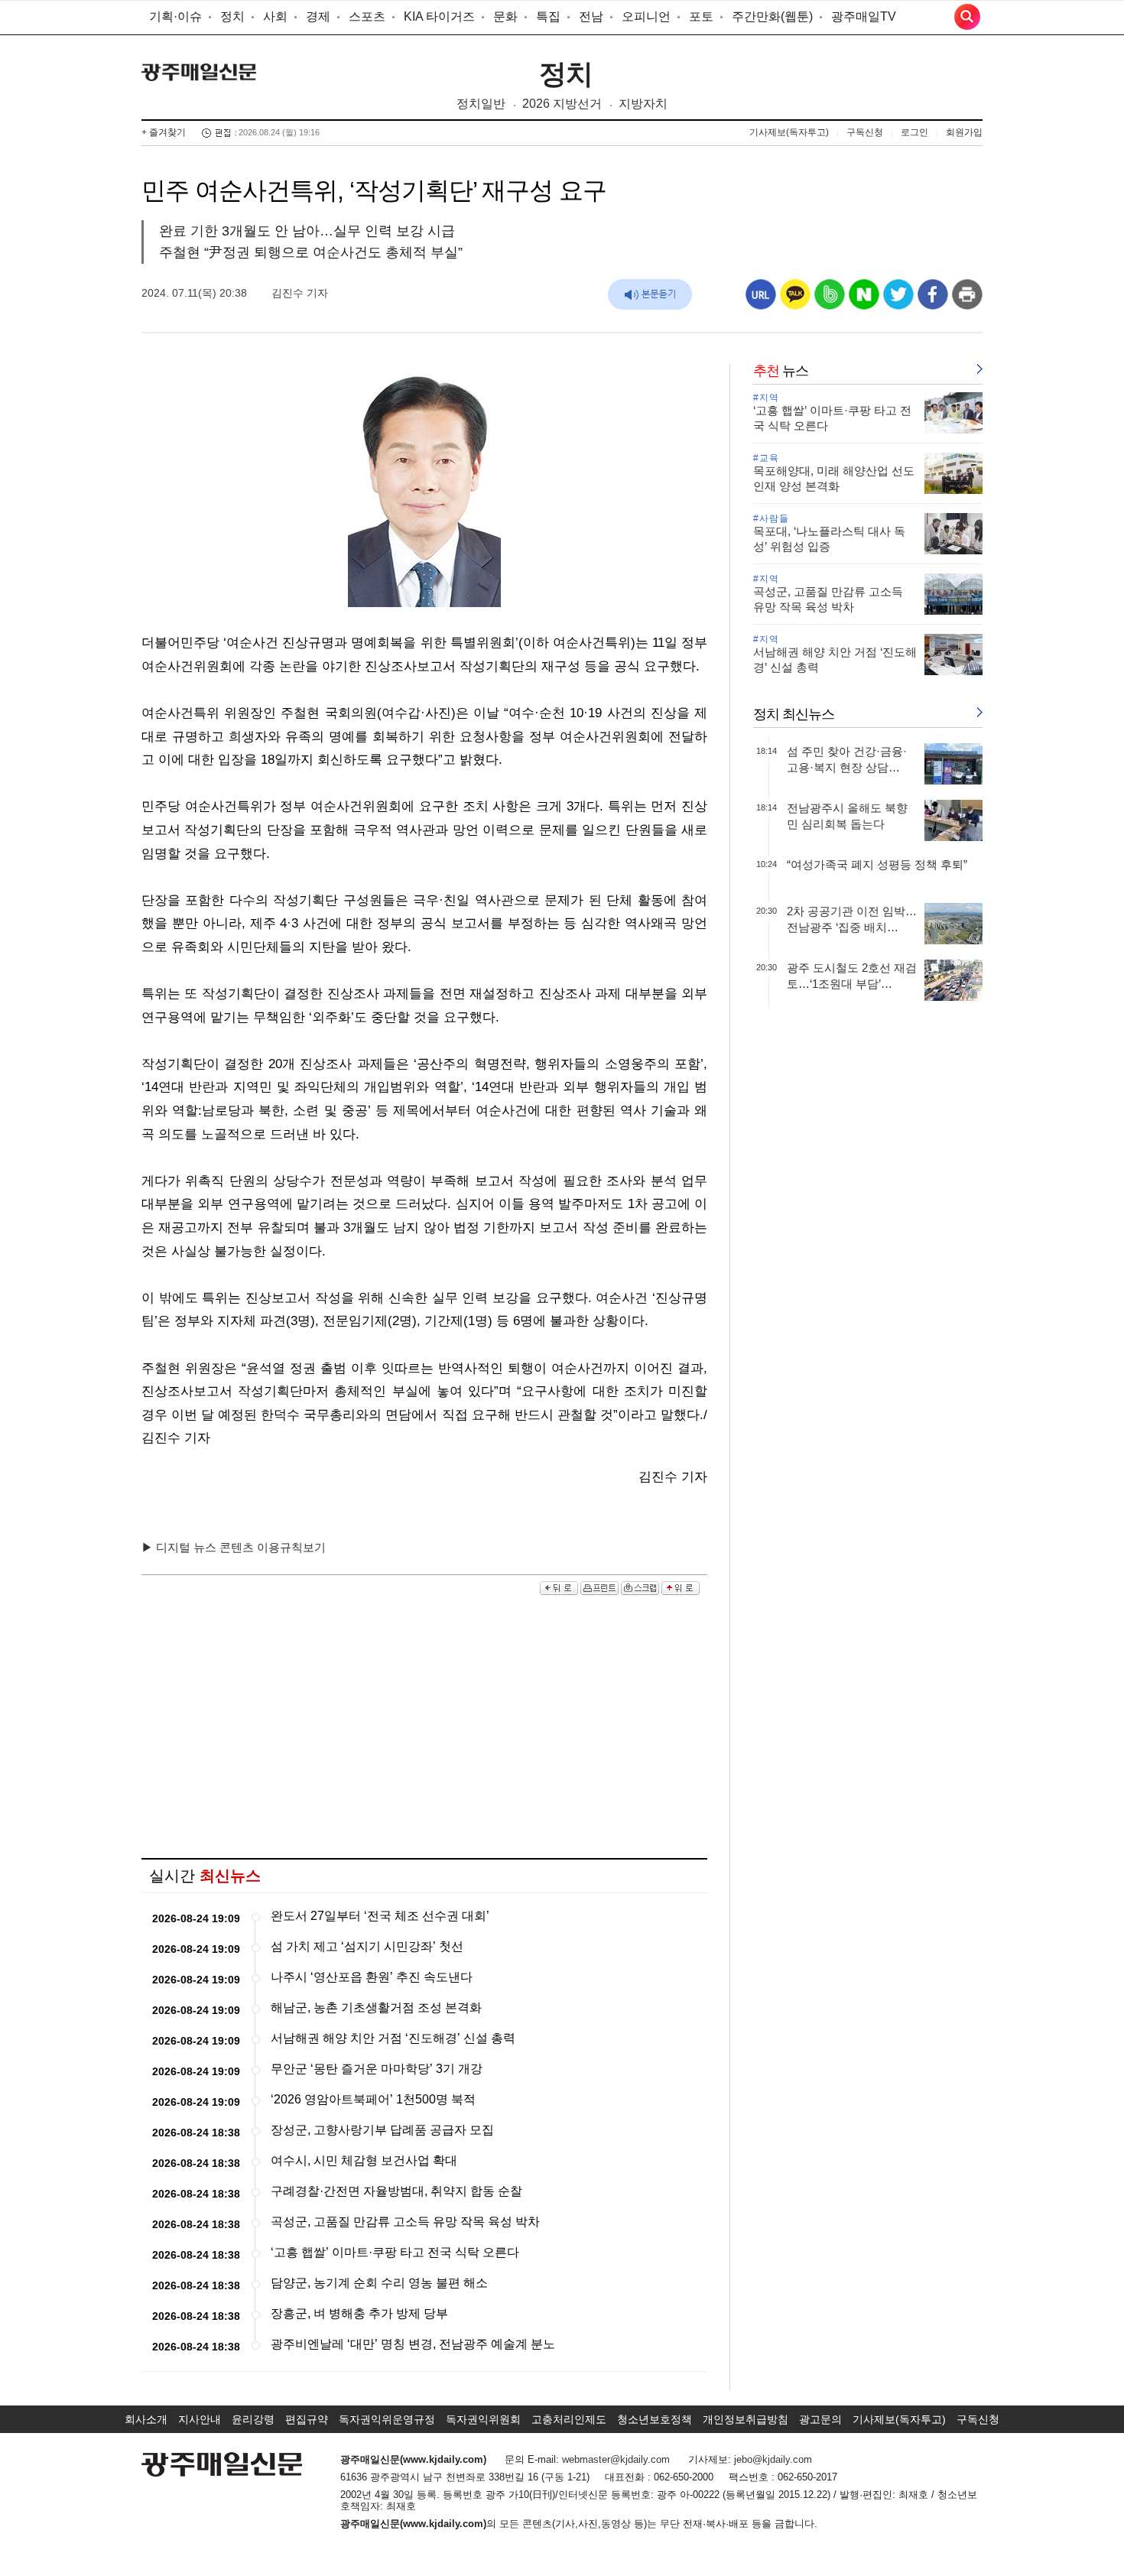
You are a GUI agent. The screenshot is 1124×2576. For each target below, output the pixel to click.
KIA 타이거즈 (439, 16)
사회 (275, 16)
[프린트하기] (967, 300)
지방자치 (643, 104)
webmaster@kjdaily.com (616, 2459)
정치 (232, 16)
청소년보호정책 (655, 2419)
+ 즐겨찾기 (164, 132)
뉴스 (781, 371)
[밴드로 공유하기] (830, 300)
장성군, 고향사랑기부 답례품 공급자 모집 (382, 2130)
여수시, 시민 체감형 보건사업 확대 (364, 2160)
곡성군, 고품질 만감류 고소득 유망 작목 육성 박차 (405, 2222)
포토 (701, 16)
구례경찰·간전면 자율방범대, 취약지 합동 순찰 (396, 2191)
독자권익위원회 (483, 2419)
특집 (548, 16)
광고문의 (820, 2419)
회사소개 (146, 2419)
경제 (318, 16)
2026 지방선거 (562, 104)
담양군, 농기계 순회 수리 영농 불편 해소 (379, 2283)
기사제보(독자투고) (789, 132)
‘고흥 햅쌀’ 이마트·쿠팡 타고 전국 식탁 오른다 (395, 2252)
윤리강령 (253, 2419)
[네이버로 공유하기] (864, 300)
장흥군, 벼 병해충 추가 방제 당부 (359, 2313)
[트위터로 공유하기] (898, 300)
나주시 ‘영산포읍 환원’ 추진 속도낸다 (372, 1977)
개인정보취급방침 (746, 2419)
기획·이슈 (175, 16)
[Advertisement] (424, 1728)
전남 (591, 16)
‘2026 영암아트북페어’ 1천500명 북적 (373, 2099)
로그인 (914, 132)
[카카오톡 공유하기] (795, 300)
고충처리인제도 (569, 2419)
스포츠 (367, 16)
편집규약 (307, 2419)
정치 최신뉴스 (794, 714)
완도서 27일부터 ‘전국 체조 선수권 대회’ (380, 1916)
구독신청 (865, 132)
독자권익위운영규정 (387, 2419)
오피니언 (646, 16)
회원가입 (964, 132)
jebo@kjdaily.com (773, 2459)
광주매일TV (864, 16)
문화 (505, 16)
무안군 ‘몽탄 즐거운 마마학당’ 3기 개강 (377, 2069)
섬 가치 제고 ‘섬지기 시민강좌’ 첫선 (367, 1946)
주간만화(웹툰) (772, 16)
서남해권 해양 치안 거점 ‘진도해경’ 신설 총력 (393, 2038)
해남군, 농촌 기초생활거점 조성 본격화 (376, 2008)
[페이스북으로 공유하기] (933, 300)
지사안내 (200, 2419)
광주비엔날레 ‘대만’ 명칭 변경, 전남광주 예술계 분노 (413, 2344)
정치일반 (481, 104)
